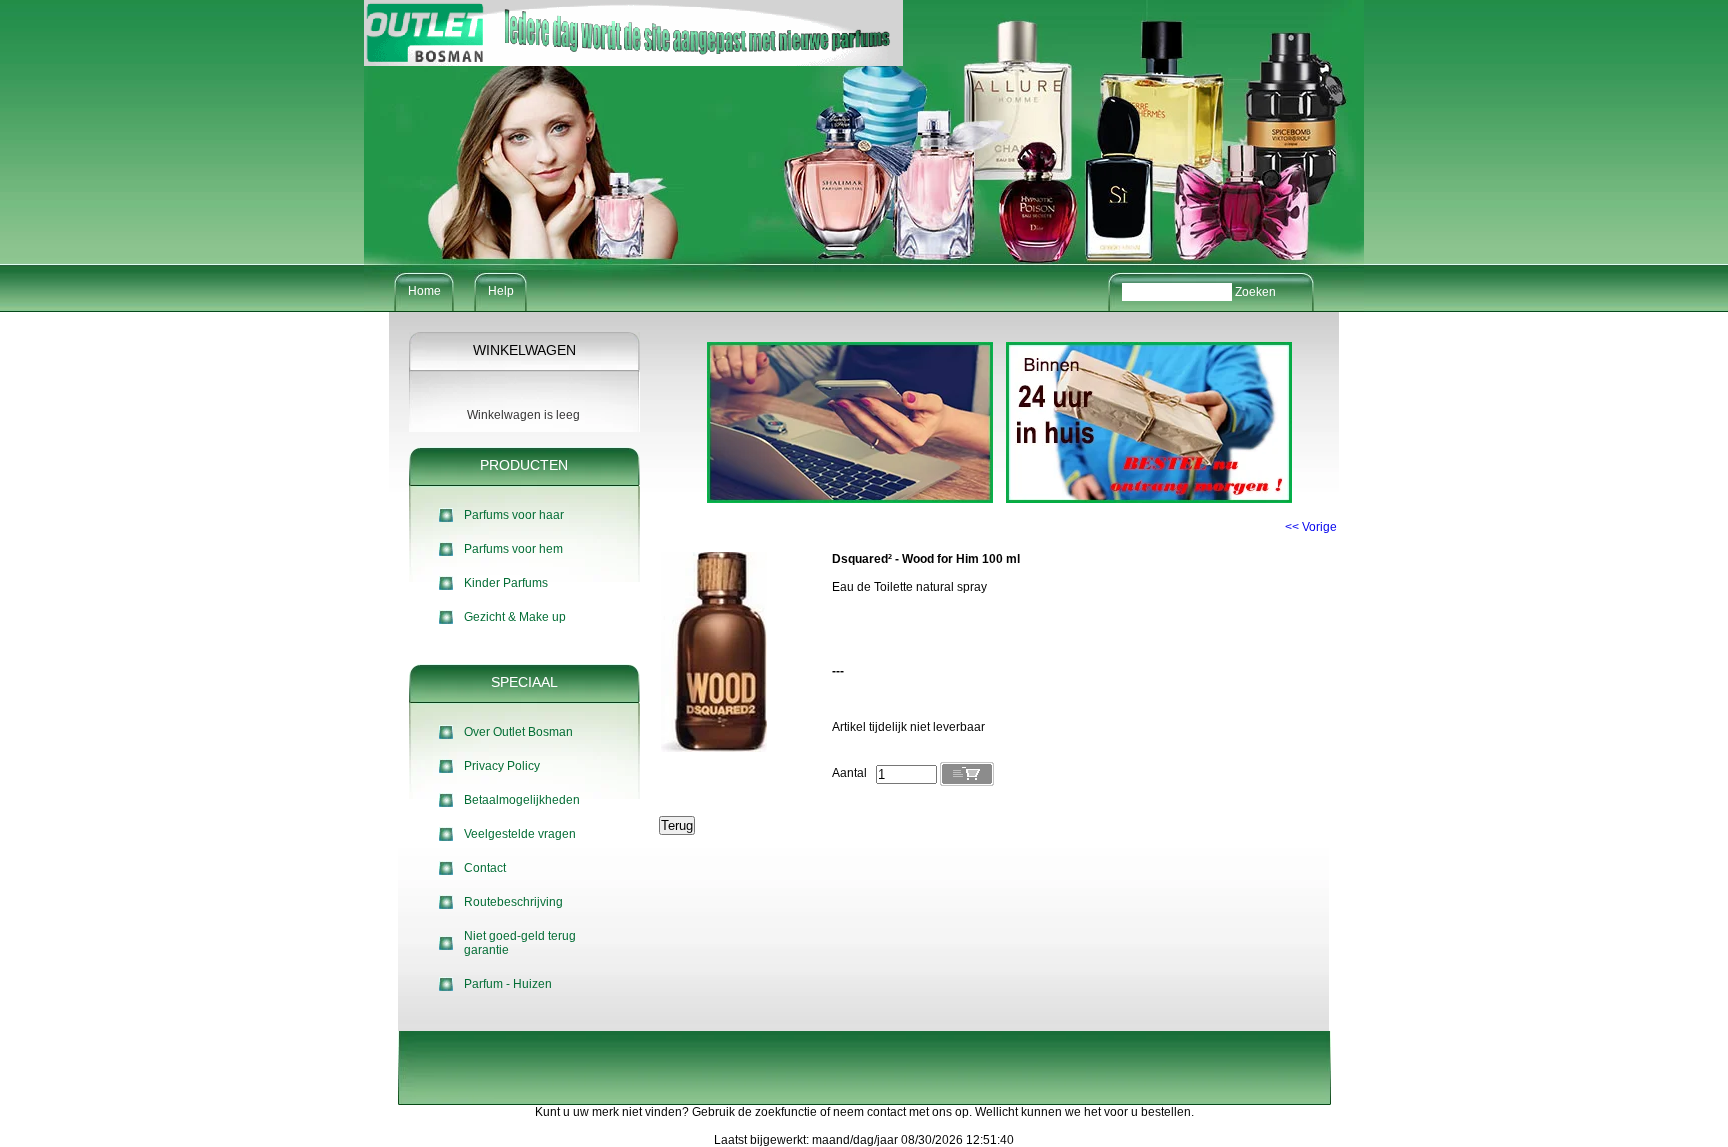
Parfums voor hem (513, 549)
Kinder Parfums (506, 583)
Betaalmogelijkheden (522, 800)
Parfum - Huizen (508, 984)
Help (501, 291)
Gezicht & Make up (515, 617)
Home (424, 291)
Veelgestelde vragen (520, 834)
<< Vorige (1311, 527)
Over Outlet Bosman (518, 732)
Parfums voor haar (514, 515)
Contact (485, 868)
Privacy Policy (502, 766)
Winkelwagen (524, 350)
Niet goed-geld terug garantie (520, 943)
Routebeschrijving (513, 902)
